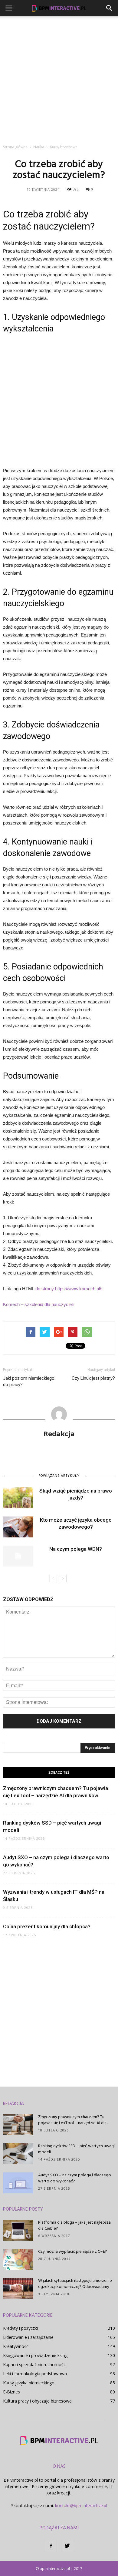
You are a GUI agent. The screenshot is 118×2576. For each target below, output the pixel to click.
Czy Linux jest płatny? (93, 1378)
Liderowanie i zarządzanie (28, 2337)
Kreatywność (16, 2346)
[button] (110, 8)
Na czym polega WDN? (76, 1549)
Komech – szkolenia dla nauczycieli (38, 1304)
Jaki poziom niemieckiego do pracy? (29, 1381)
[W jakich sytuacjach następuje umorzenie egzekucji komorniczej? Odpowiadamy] (18, 2288)
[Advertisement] (59, 79)
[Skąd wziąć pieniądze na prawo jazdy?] (18, 1498)
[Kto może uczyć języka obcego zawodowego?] (18, 1527)
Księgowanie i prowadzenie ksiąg (35, 2355)
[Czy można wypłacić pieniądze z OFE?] (18, 2259)
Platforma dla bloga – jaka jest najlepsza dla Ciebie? (74, 2226)
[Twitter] (67, 2546)
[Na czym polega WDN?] (18, 1556)
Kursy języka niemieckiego (29, 2383)
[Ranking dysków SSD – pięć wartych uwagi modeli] (18, 2154)
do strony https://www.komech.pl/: (69, 1289)
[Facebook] (51, 2546)
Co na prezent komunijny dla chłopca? (47, 1926)
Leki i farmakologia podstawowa (35, 2374)
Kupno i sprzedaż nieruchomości (35, 2364)
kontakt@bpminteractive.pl (81, 2505)
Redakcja (59, 1433)
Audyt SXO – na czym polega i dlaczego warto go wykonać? (75, 2178)
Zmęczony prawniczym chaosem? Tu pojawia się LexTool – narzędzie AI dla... (73, 2120)
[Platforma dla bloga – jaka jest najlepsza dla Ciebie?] (18, 2230)
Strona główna (15, 147)
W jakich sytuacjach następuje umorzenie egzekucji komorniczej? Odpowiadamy (75, 2284)
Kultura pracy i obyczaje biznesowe (37, 2401)
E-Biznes (11, 2392)
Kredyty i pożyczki (20, 2328)
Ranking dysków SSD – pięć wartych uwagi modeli (76, 2149)
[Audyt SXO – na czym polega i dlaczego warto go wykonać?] (18, 2183)
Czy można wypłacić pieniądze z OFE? (73, 2252)
